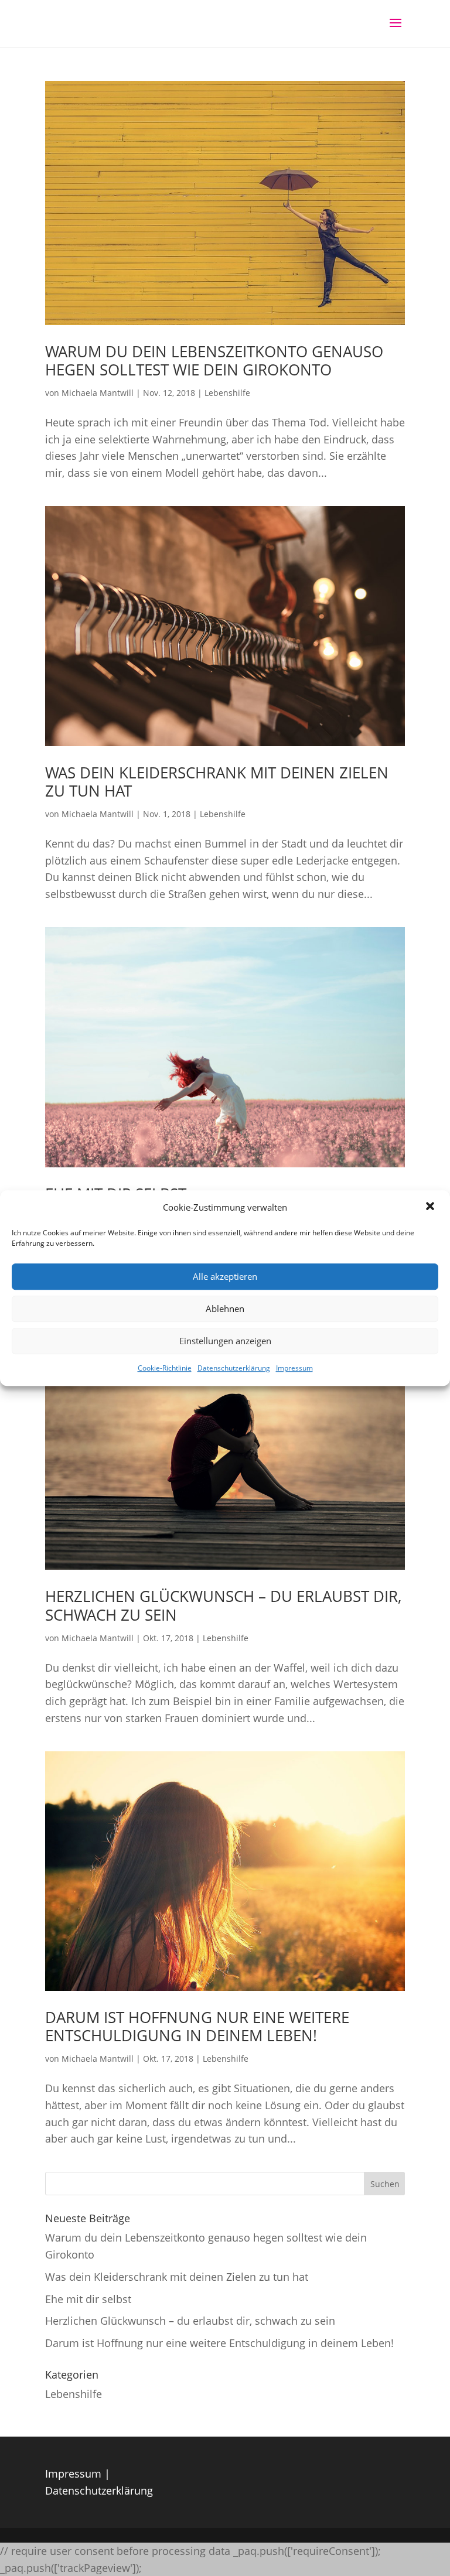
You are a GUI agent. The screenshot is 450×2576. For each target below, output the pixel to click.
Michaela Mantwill (98, 393)
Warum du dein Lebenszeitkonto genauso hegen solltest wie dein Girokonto (214, 361)
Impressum (294, 1368)
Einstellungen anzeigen (225, 1341)
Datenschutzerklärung (234, 1368)
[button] (431, 1208)
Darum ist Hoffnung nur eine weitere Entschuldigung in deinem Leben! (197, 2026)
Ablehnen (225, 1309)
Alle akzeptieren (225, 1277)
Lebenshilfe (227, 393)
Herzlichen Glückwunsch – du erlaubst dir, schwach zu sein (223, 1605)
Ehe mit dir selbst (88, 2299)
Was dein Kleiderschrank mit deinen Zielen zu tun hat (217, 782)
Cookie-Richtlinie (165, 1368)
